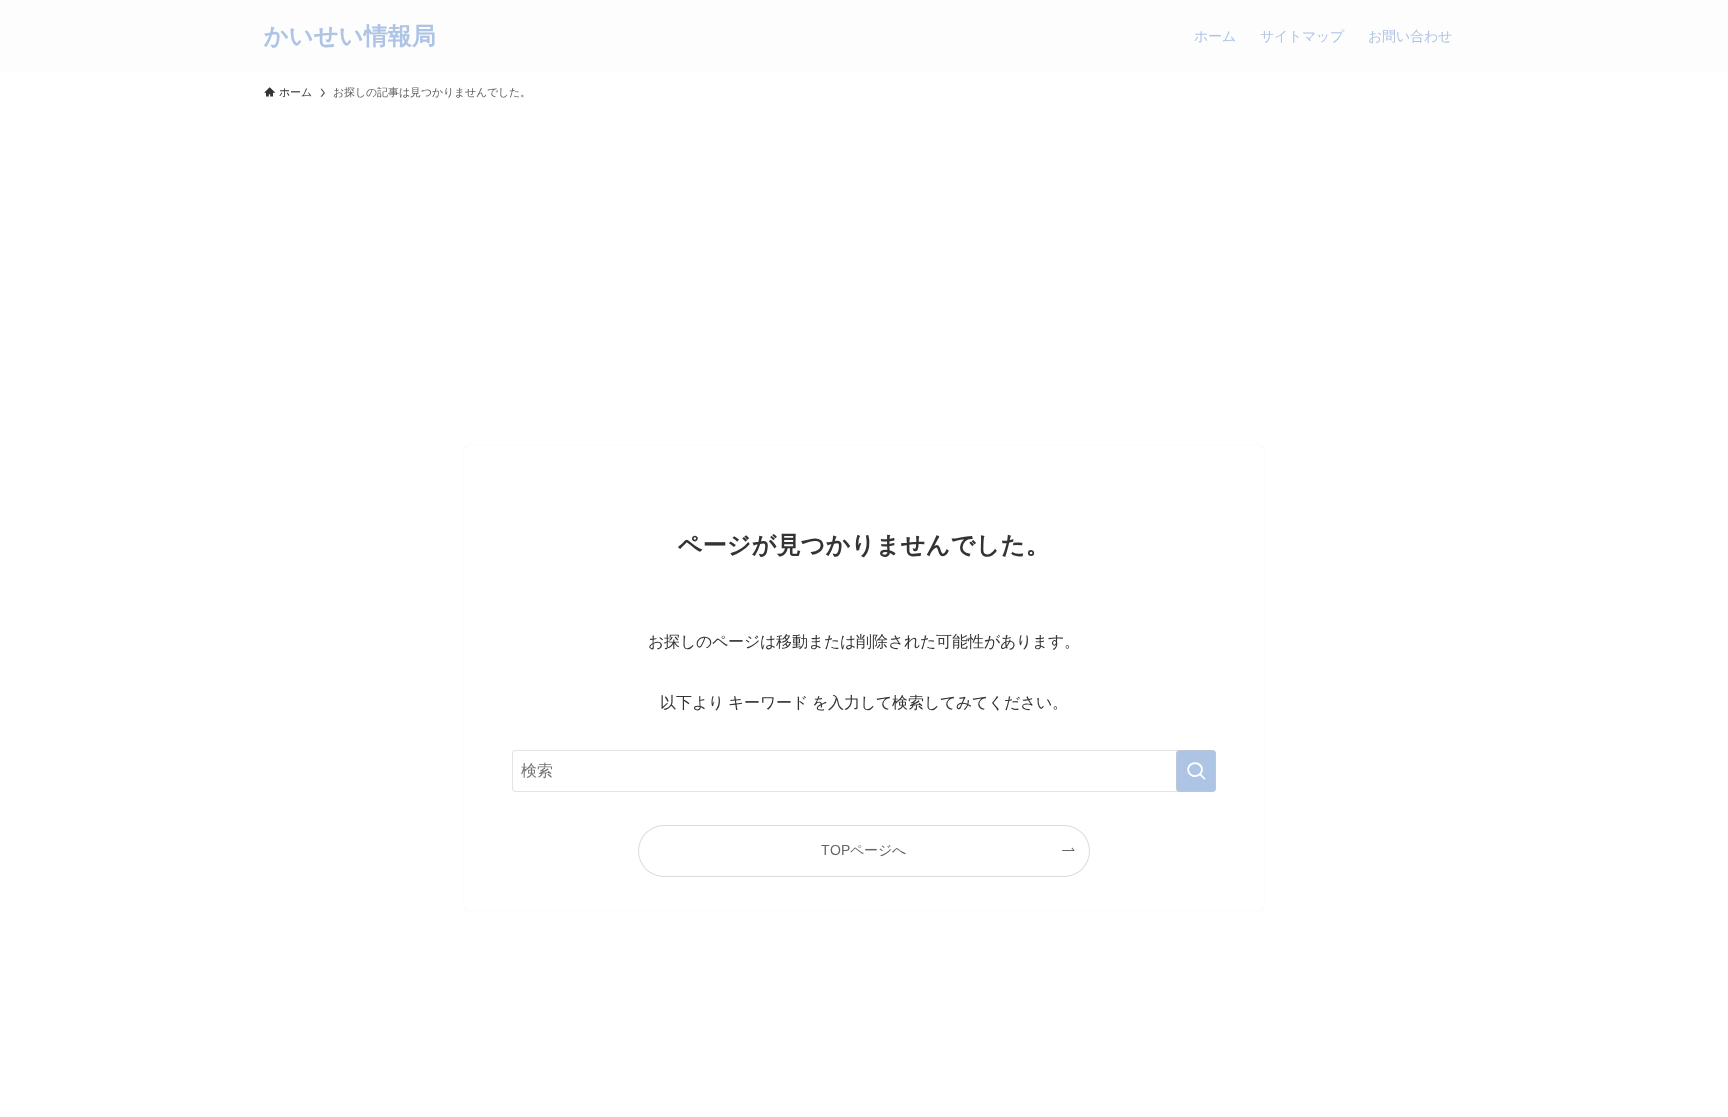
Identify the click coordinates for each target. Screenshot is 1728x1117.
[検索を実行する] (1196, 771)
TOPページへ (863, 850)
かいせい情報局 (350, 36)
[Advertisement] (864, 264)
